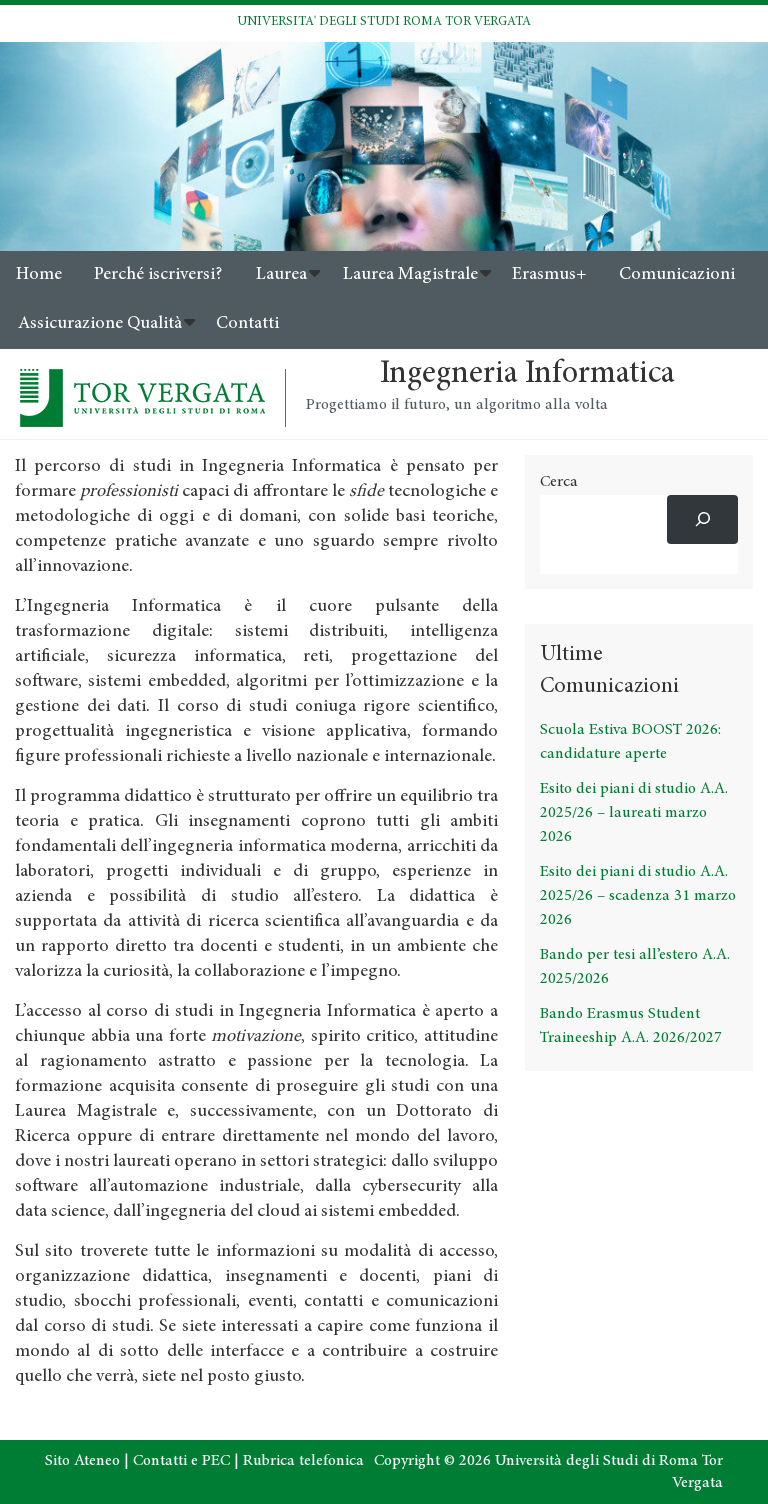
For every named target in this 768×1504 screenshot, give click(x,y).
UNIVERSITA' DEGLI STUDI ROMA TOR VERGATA (384, 22)
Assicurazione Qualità (100, 324)
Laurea (281, 275)
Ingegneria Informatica (527, 375)
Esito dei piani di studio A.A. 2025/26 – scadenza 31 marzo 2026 (638, 896)
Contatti (247, 324)
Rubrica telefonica (303, 1461)
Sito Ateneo (82, 1461)
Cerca (559, 482)
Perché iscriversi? (158, 275)
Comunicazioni (677, 275)
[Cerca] (702, 519)
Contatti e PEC (181, 1461)
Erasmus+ (549, 275)
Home (39, 275)
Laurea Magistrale (410, 275)
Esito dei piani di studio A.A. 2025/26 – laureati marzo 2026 (634, 813)
